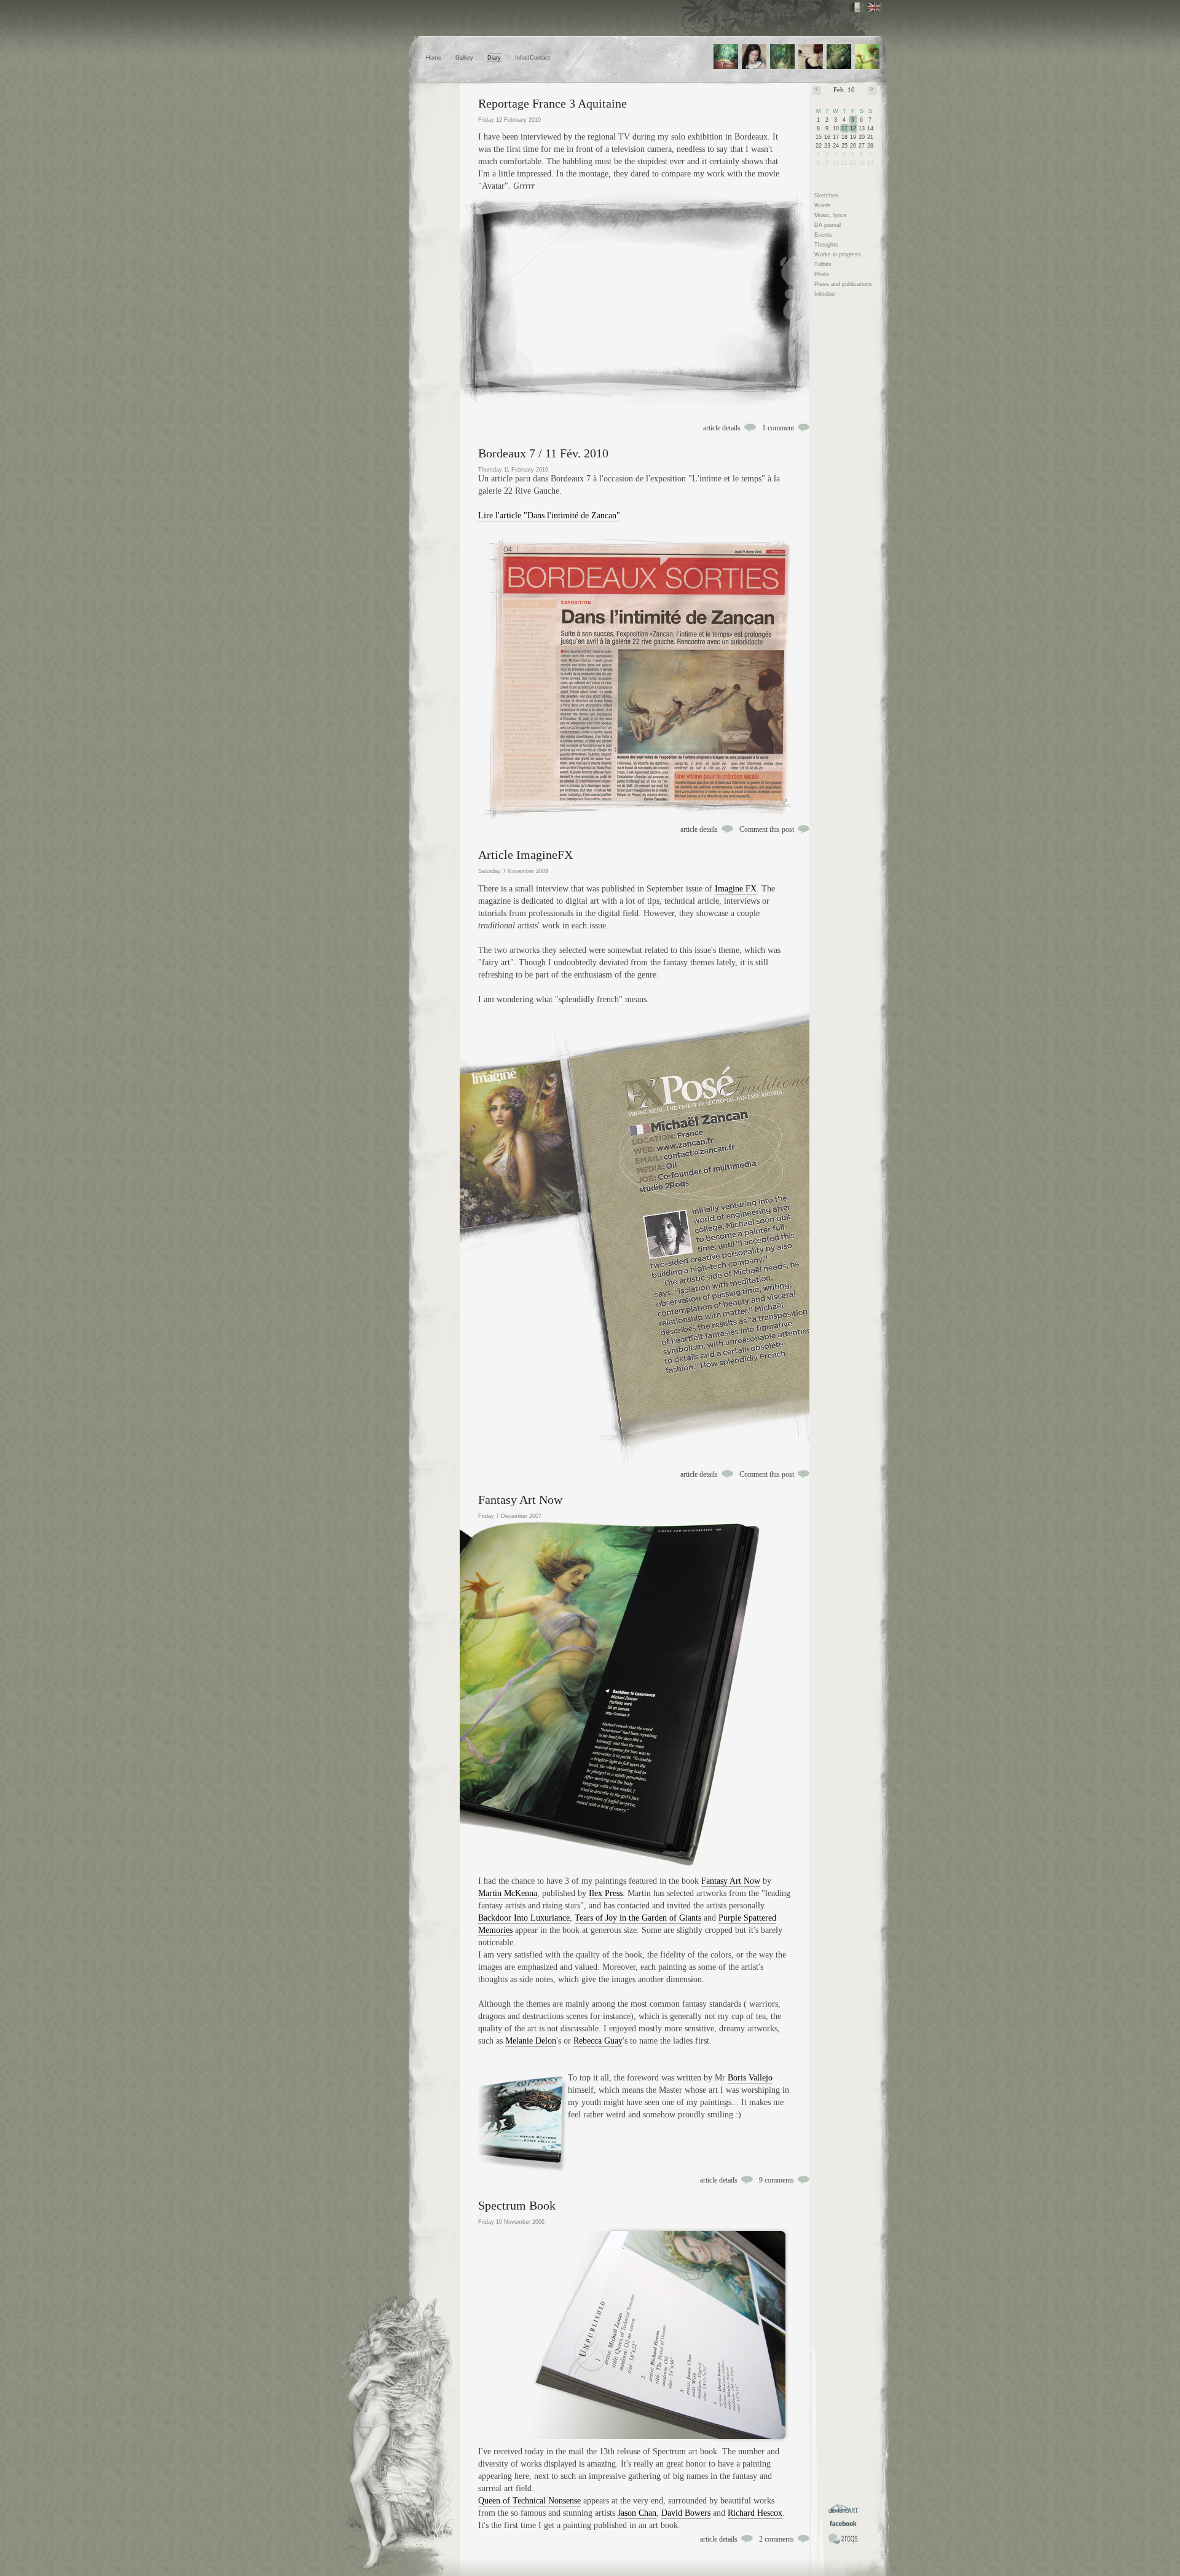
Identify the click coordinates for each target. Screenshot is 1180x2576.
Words (823, 205)
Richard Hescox (755, 2513)
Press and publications (843, 284)
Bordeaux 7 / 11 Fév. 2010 (543, 453)
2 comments (777, 2539)
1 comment (778, 428)
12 (853, 128)
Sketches (826, 196)
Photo (822, 274)
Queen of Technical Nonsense (529, 2501)
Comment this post (767, 829)
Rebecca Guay (598, 2041)
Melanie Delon (531, 2041)
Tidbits (823, 264)
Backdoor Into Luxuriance (524, 1918)
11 (844, 128)
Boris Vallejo (750, 2078)
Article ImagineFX (525, 855)
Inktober (825, 294)
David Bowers (686, 2513)
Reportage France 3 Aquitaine (553, 103)
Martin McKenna (508, 1893)
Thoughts (826, 245)
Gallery (464, 58)
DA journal (828, 225)
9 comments (777, 2180)
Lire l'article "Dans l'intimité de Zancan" (549, 516)
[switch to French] (857, 7)
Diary (494, 58)
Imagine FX (736, 889)
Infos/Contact (533, 58)
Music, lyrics (831, 215)
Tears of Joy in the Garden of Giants (638, 1918)
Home (434, 58)
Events (823, 235)
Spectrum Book (517, 2205)
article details (722, 428)
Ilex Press (606, 1893)
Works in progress (838, 255)
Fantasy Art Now (520, 1499)
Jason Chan (637, 2513)
